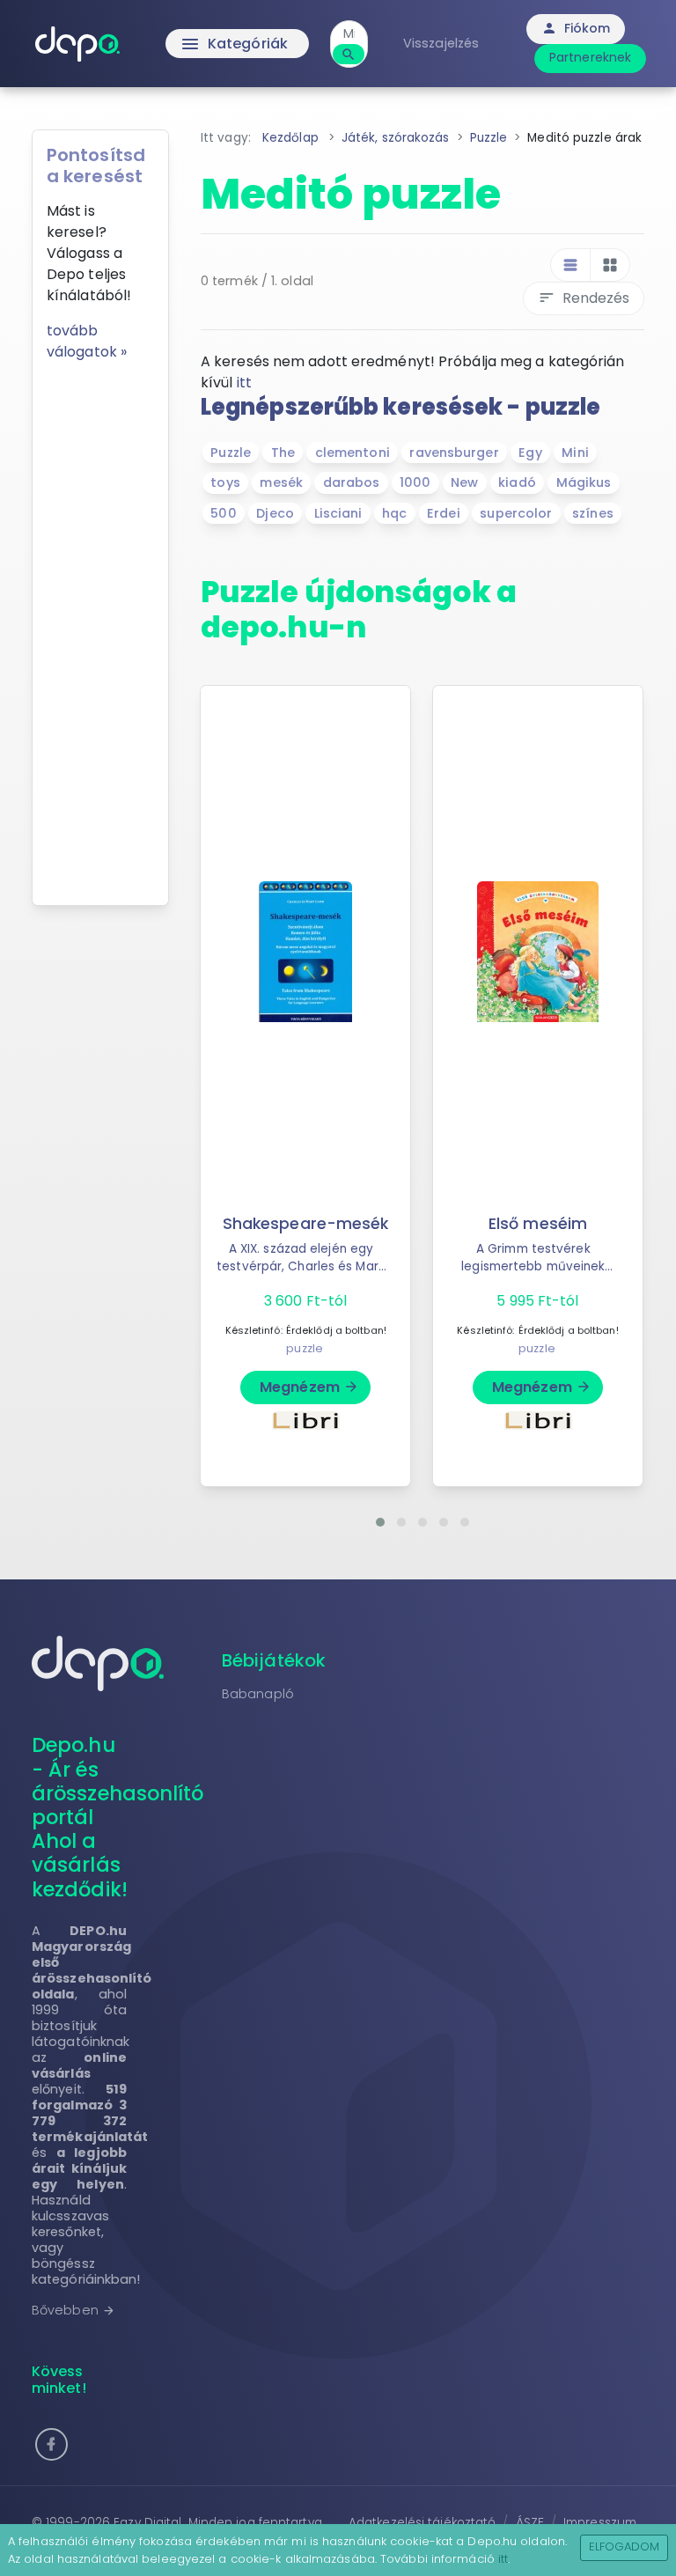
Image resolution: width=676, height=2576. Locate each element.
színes (593, 513)
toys (225, 482)
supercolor (516, 513)
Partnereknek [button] (590, 57)
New (464, 482)
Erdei (444, 513)
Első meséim (538, 1224)
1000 (415, 482)
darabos (352, 482)
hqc (394, 513)
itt (244, 383)
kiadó (517, 482)
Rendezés (584, 298)
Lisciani (338, 513)
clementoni (353, 453)
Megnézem (309, 1387)
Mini (575, 453)
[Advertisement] (100, 627)
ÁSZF (530, 2523)
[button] (380, 1522)
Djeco (275, 513)
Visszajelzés (441, 43)
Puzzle (231, 453)
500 (223, 513)
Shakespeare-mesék (306, 1224)
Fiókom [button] (576, 28)
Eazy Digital (147, 2523)
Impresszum (600, 2523)
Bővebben (73, 2310)
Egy (530, 453)
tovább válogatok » (87, 341)
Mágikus (584, 482)
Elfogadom (625, 2547)
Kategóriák (234, 44)
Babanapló (258, 1694)
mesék (281, 482)
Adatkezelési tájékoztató (422, 2523)
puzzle (305, 1348)
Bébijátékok (274, 1660)
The (283, 453)
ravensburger (454, 453)
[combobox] (349, 34)
